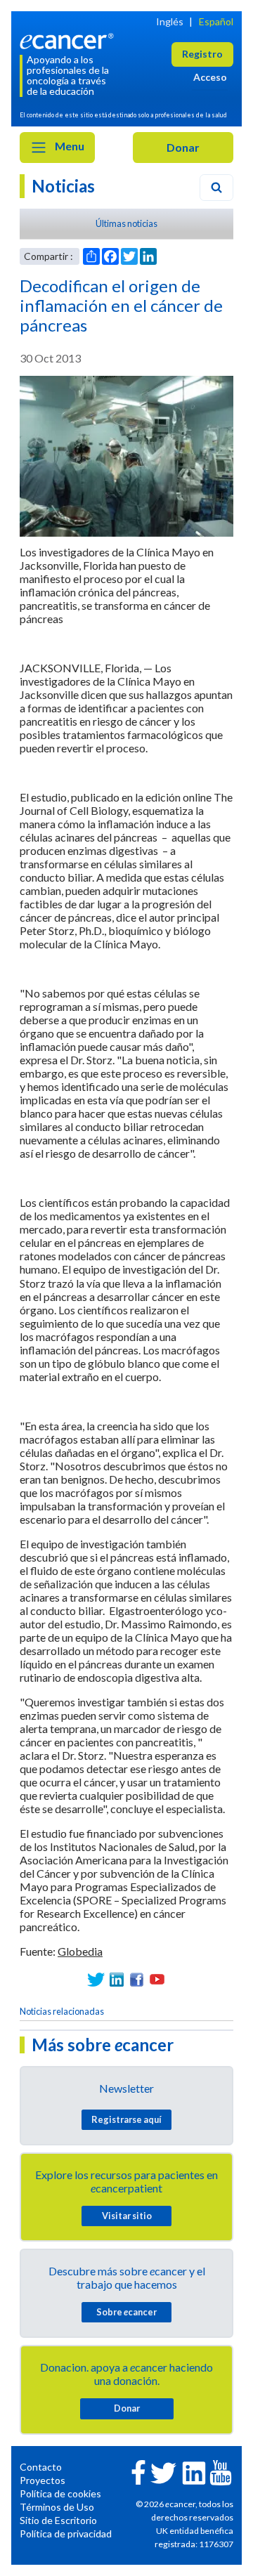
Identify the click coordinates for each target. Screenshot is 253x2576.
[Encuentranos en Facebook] (137, 1979)
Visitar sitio (127, 2216)
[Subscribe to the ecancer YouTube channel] (221, 2471)
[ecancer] (69, 40)
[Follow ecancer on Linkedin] (194, 2472)
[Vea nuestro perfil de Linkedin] (116, 1979)
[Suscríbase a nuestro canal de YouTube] (157, 1979)
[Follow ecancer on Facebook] (138, 2471)
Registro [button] (202, 54)
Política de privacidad (66, 2533)
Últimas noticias (126, 223)
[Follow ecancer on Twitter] (163, 2472)
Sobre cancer (126, 2312)
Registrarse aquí (126, 2119)
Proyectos (43, 2480)
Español (216, 21)
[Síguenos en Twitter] (96, 1979)
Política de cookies (60, 2493)
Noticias (63, 186)
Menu (69, 146)
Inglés (170, 21)
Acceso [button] (210, 77)
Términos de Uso (57, 2507)
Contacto (41, 2467)
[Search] (216, 188)
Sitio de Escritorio (58, 2520)
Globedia (80, 1951)
